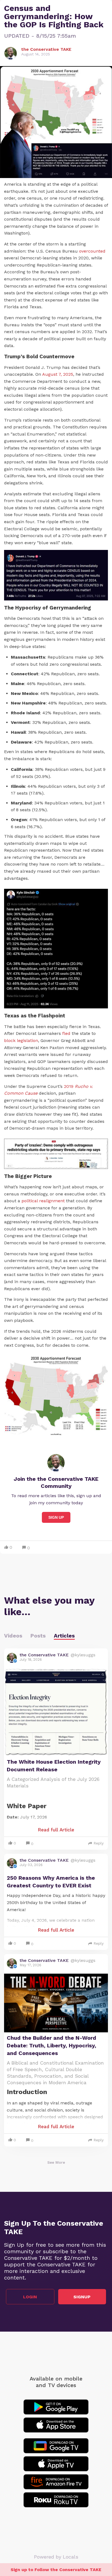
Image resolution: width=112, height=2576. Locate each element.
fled (67, 1033)
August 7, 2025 (58, 374)
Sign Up (56, 1517)
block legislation (21, 1040)
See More (56, 2162)
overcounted (92, 251)
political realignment (43, 1201)
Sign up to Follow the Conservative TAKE (56, 2570)
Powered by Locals (56, 2557)
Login (30, 2297)
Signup (82, 2297)
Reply (99, 1843)
